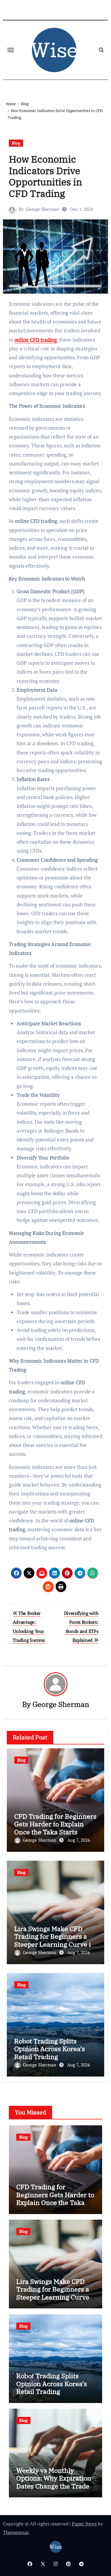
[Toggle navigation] (11, 50)
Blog (16, 143)
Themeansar (16, 2532)
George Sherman (42, 209)
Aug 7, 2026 (79, 1840)
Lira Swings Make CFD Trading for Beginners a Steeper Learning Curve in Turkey (55, 1940)
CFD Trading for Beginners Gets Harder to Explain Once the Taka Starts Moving (55, 1828)
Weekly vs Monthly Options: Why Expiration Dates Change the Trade (54, 2478)
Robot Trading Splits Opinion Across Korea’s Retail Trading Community (50, 2053)
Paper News (84, 2524)
